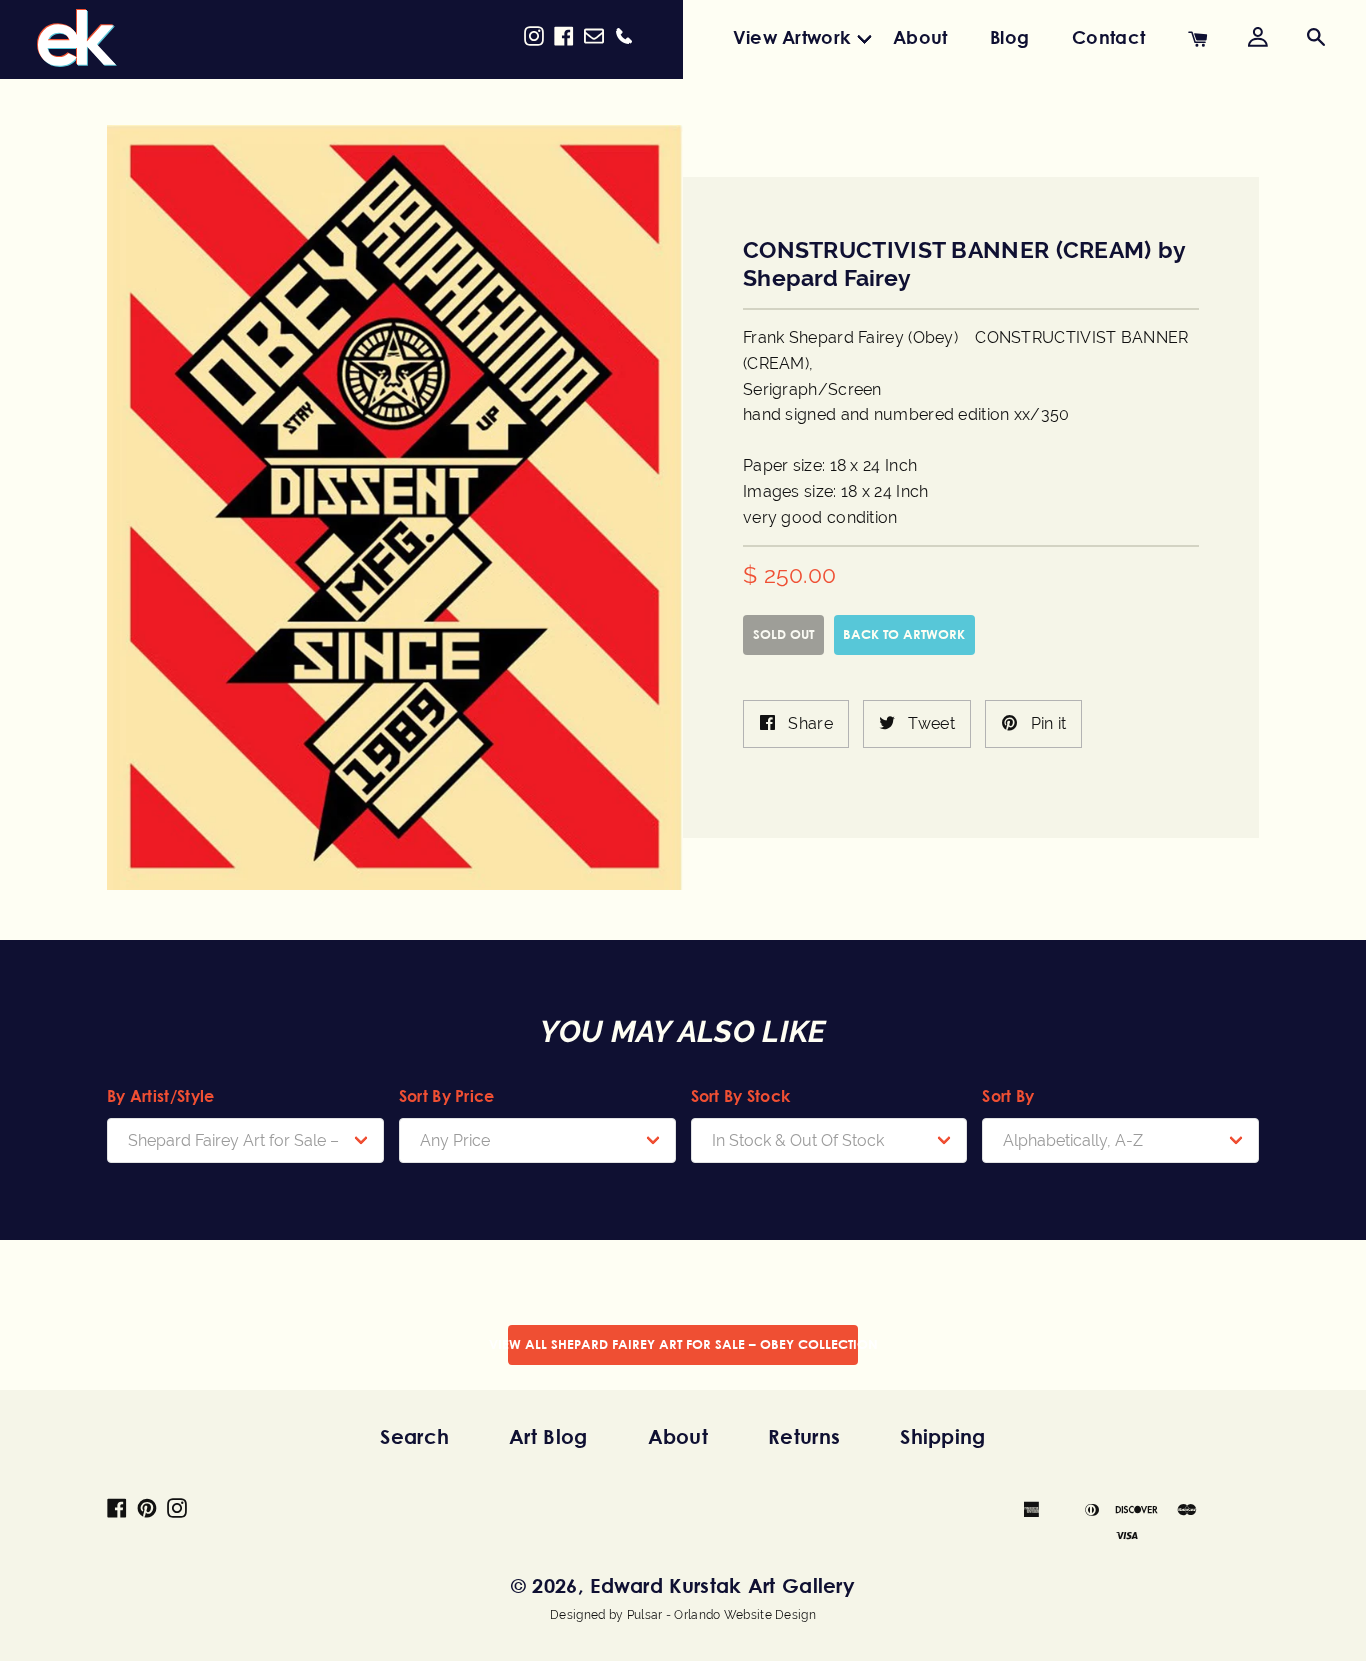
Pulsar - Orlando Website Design (721, 1615)
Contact (1108, 37)
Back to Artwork (904, 634)
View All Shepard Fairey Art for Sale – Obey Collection (683, 1344)
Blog (1009, 37)
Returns (804, 1436)
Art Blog (548, 1436)
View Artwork (792, 37)
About (920, 37)
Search (414, 1436)
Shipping (942, 1436)
